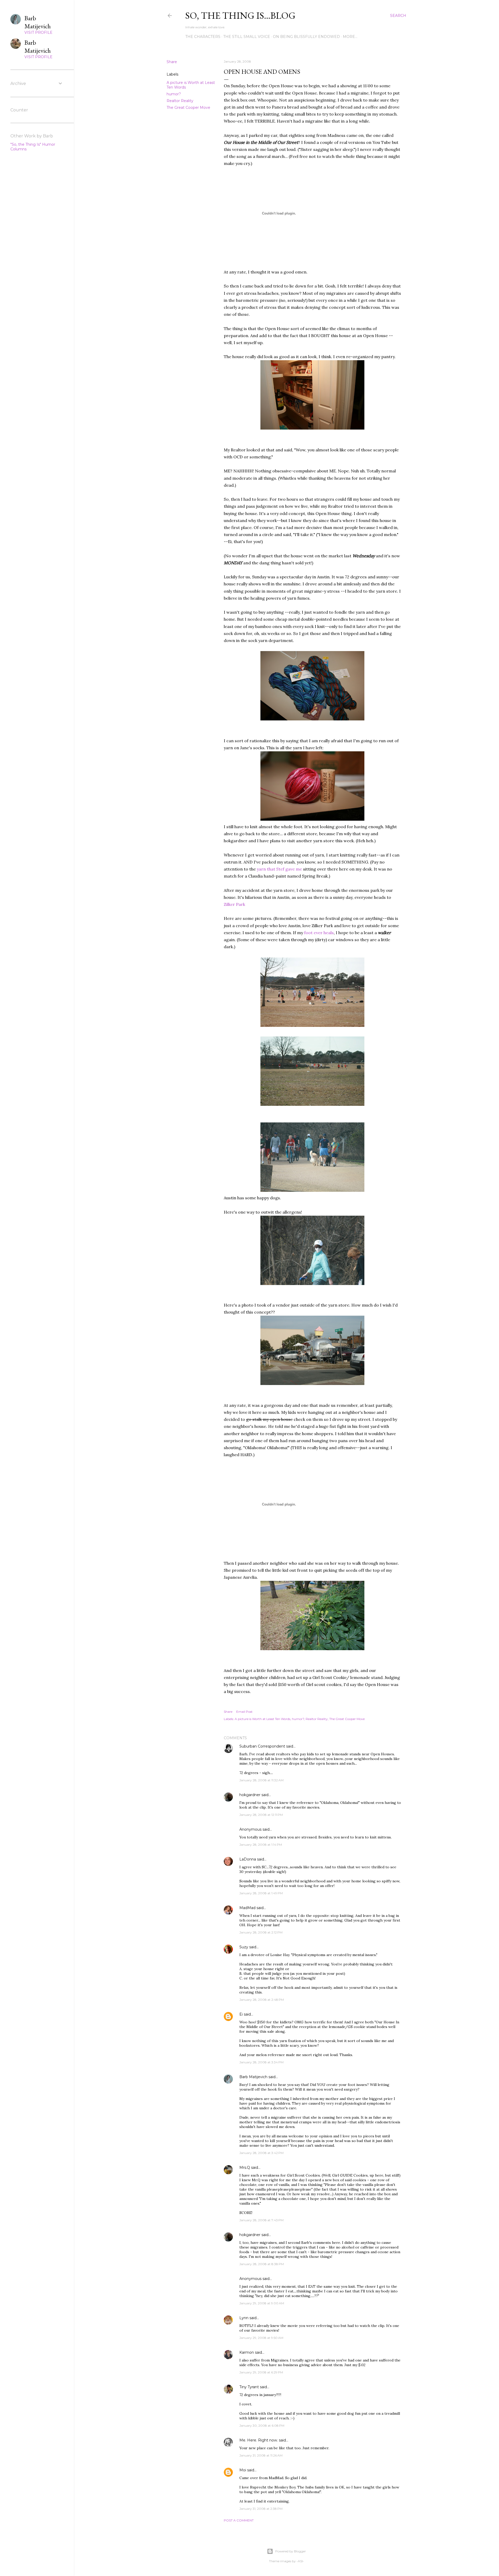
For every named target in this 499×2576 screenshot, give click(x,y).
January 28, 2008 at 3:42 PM (261, 2153)
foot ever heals (319, 933)
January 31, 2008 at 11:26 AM (261, 2455)
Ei (241, 2014)
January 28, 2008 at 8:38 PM (262, 2264)
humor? (174, 94)
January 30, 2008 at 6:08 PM (262, 2426)
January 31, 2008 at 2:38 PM (261, 2509)
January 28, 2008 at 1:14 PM (261, 1845)
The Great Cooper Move (188, 108)
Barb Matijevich (253, 2077)
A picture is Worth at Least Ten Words (262, 1719)
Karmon (247, 2352)
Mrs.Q (245, 2167)
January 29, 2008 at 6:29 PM (261, 2372)
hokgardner (250, 1795)
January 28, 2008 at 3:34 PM (261, 2062)
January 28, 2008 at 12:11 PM (261, 1815)
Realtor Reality (180, 101)
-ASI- (300, 2561)
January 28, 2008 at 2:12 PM (261, 1932)
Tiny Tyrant (249, 2387)
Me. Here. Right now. (259, 2440)
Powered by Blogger (291, 2551)
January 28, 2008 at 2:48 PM (262, 2000)
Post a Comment (239, 2520)
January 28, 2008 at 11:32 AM (261, 1780)
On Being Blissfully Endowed (306, 37)
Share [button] (172, 62)
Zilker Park (234, 904)
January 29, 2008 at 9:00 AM (262, 2303)
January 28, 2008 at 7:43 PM (261, 2220)
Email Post (244, 1712)
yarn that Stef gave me (280, 869)
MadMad (247, 1908)
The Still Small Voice (247, 37)
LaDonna (248, 1859)
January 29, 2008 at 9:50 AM (261, 2338)
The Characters (203, 37)
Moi (243, 2470)
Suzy (244, 1947)
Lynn (244, 2318)
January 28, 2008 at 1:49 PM (261, 1893)
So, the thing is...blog (240, 15)
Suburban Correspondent (262, 1746)
